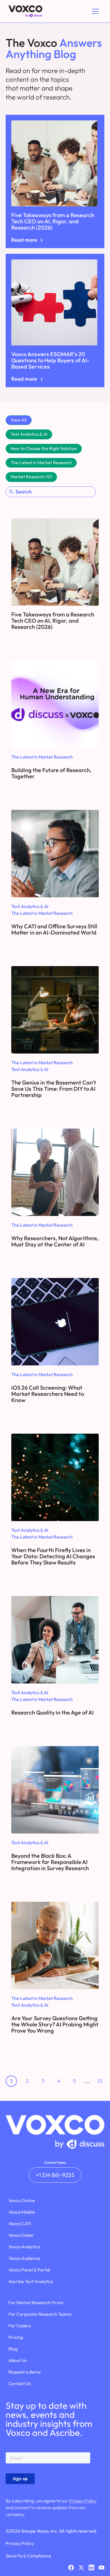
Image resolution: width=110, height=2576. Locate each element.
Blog (13, 2349)
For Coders (20, 2326)
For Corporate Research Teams (40, 2314)
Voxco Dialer (21, 2235)
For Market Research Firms (36, 2302)
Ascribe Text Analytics (31, 2281)
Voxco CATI (20, 2224)
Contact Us (20, 2383)
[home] (24, 11)
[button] (94, 11)
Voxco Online (22, 2200)
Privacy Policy (83, 2501)
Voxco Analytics (24, 2247)
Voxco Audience (24, 2258)
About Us (17, 2360)
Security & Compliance (28, 2556)
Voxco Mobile (22, 2212)
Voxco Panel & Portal (29, 2270)
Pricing (16, 2337)
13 (100, 2081)
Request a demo (25, 2372)
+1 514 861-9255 (55, 2175)
